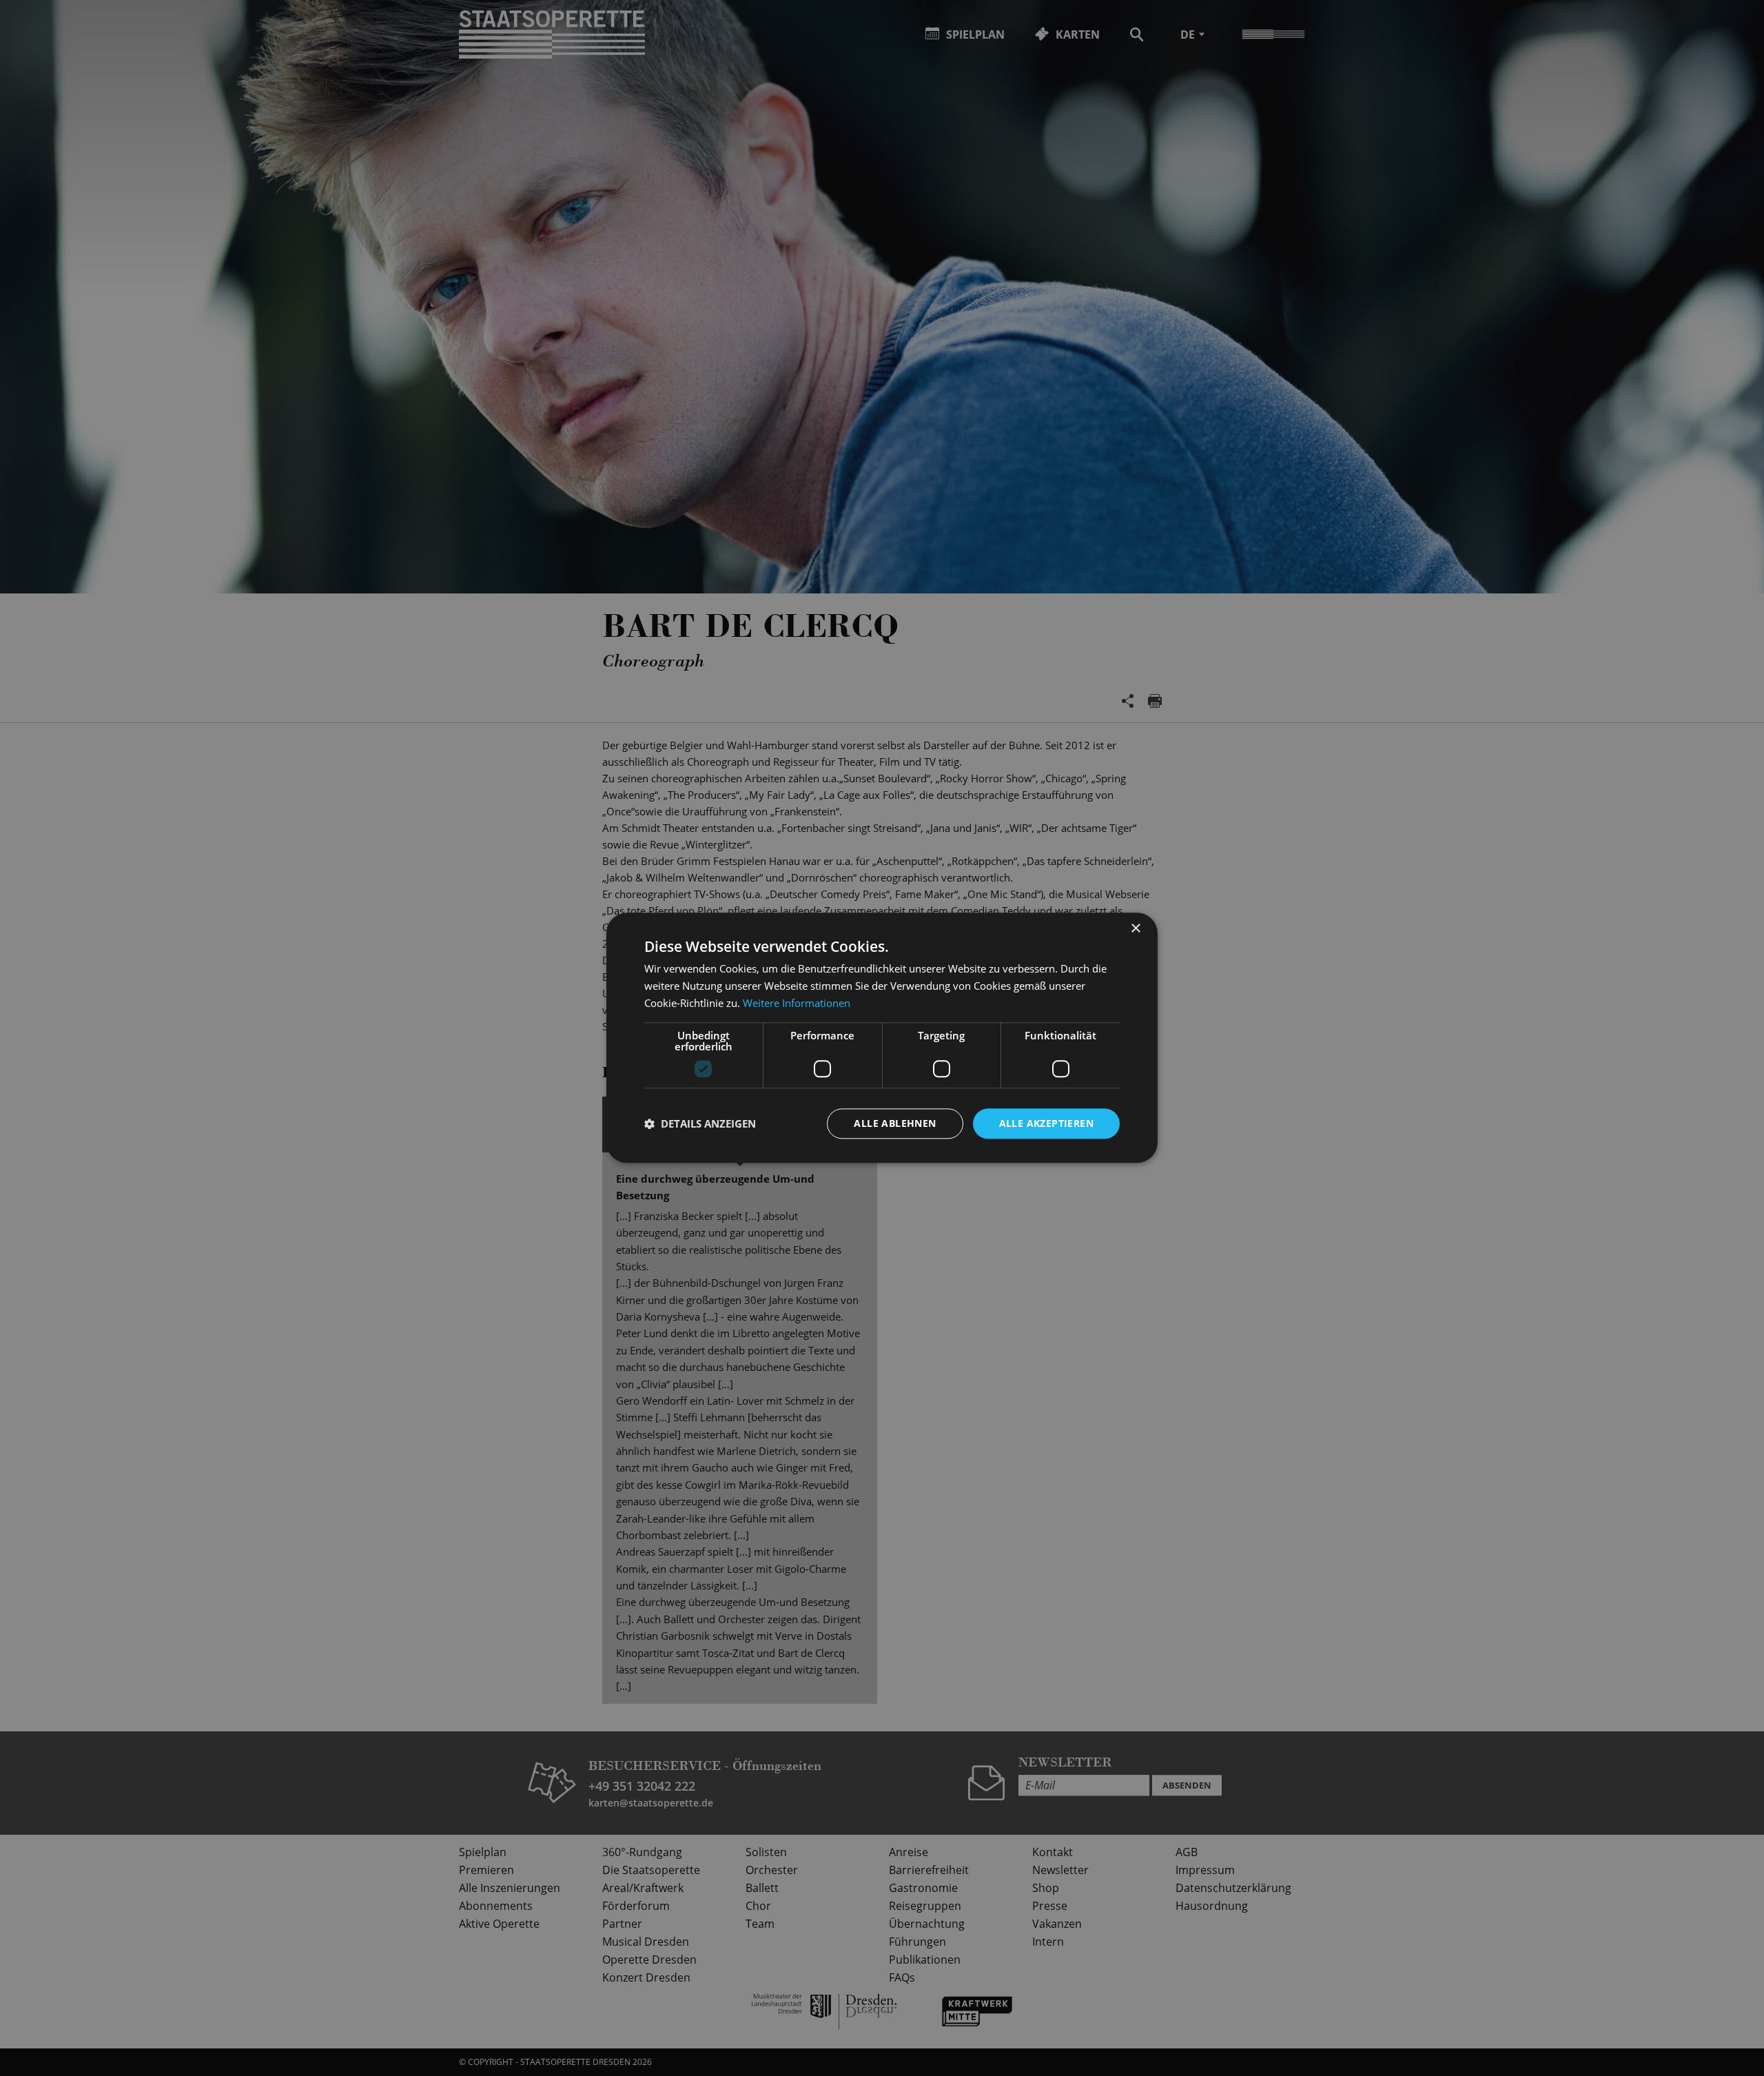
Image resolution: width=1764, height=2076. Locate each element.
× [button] (1135, 929)
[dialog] (882, 1038)
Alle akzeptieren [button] (1046, 1123)
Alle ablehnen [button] (895, 1123)
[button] (700, 1123)
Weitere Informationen (797, 1003)
